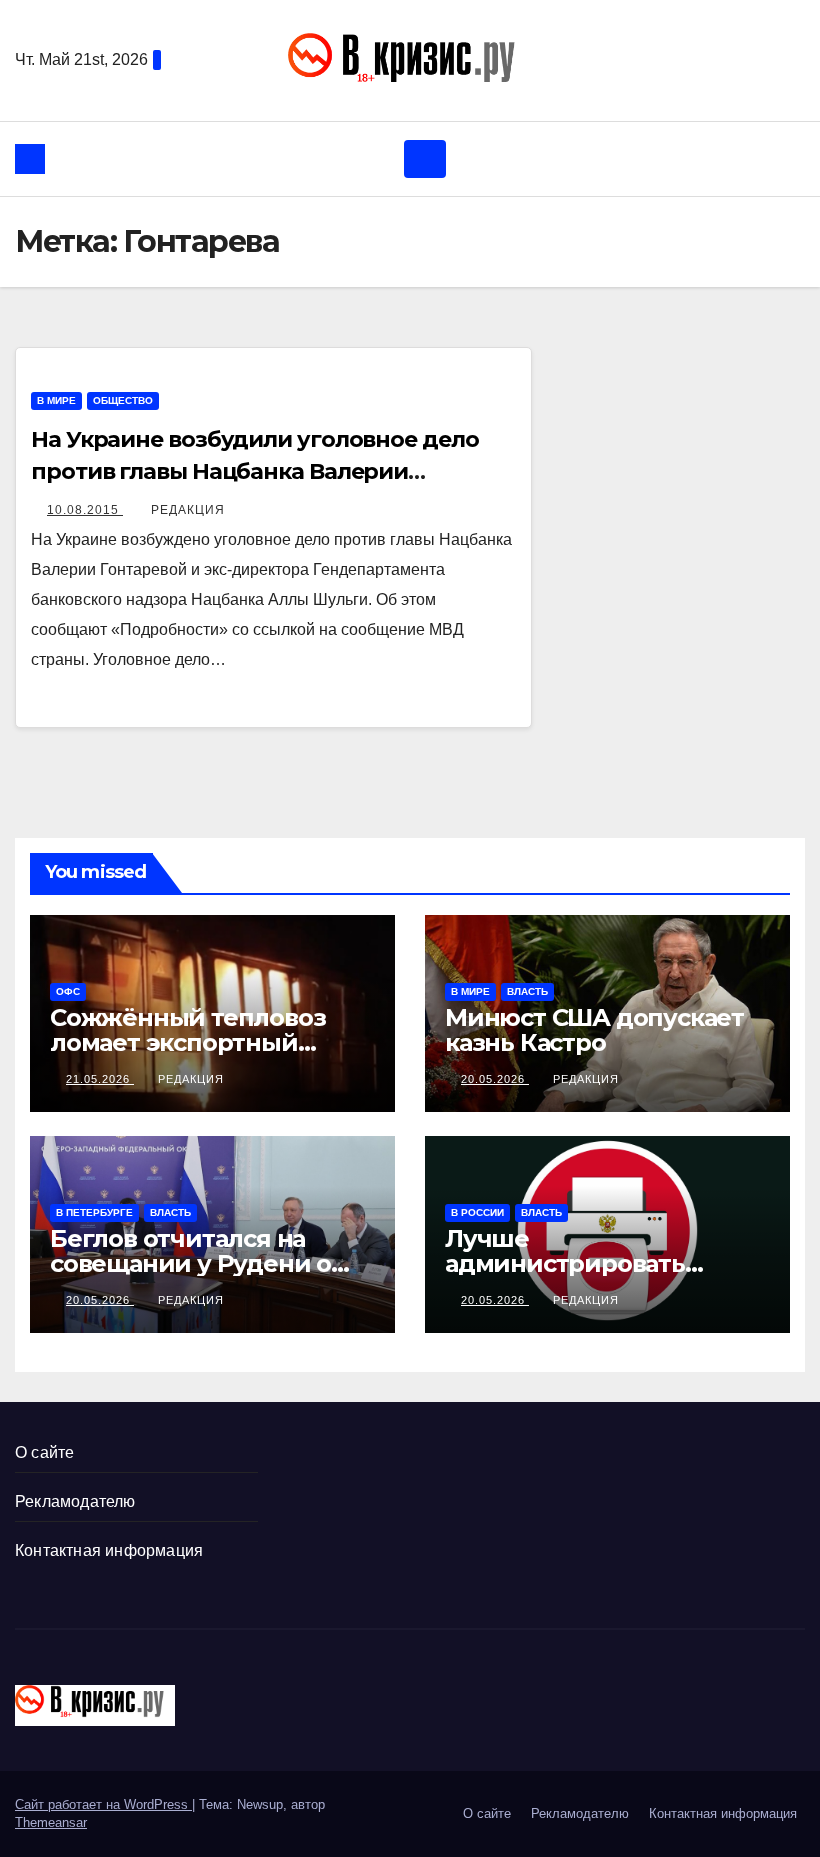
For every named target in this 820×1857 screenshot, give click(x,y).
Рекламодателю (75, 1501)
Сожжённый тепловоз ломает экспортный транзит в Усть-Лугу (187, 1042)
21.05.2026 (100, 1079)
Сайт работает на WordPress (103, 1804)
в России (477, 1212)
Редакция (188, 510)
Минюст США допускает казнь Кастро (594, 1030)
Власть (527, 991)
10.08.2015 (85, 510)
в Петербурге (94, 1212)
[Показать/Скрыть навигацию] (425, 159)
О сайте (44, 1452)
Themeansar (51, 1822)
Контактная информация (109, 1550)
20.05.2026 (495, 1079)
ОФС (68, 991)
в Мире (56, 400)
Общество (123, 400)
